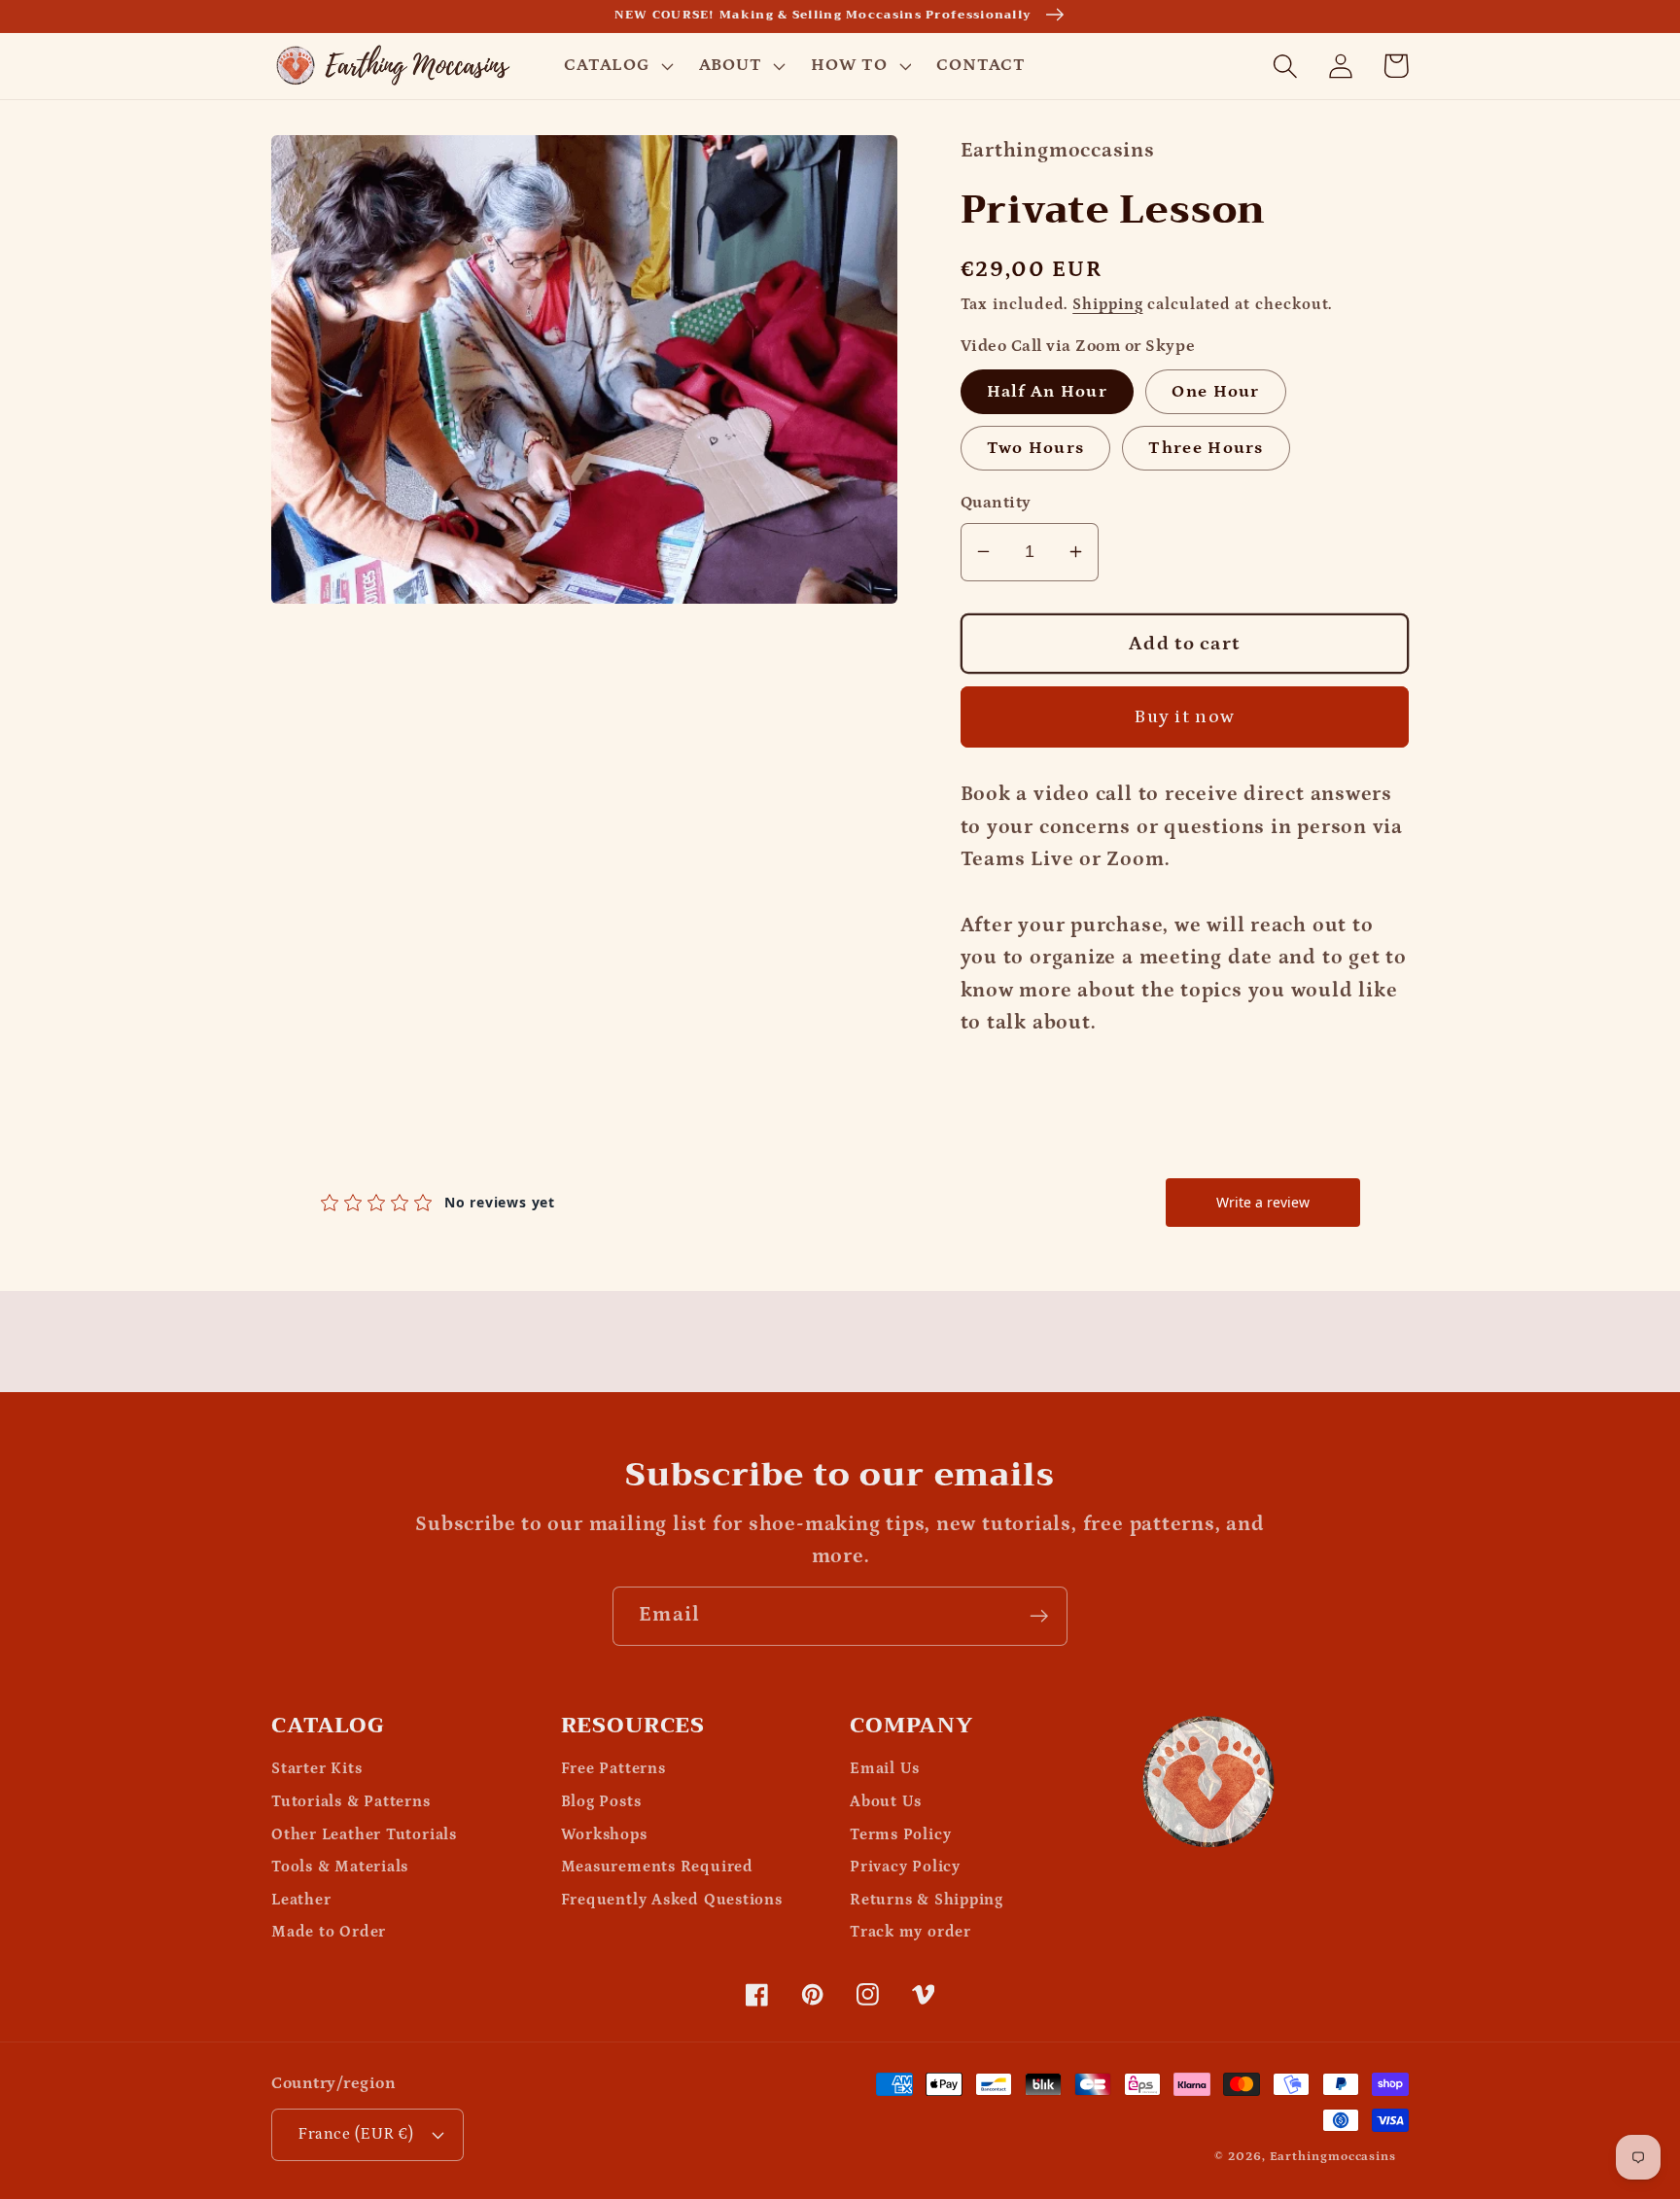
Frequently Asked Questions (672, 1900)
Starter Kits (316, 1769)
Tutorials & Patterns (351, 1802)
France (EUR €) (355, 2134)
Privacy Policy (905, 1867)
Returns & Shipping (927, 1900)
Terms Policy (900, 1835)
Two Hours (1036, 448)
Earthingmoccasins (1333, 2157)
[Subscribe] (1039, 1616)
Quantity (996, 503)
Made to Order (329, 1932)
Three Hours (1206, 448)
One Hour (1215, 391)
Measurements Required (657, 1867)
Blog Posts (601, 1802)
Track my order (910, 1932)
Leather (301, 1900)
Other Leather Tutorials (364, 1835)
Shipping (1107, 304)
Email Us (885, 1769)
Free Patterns (613, 1769)
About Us (886, 1802)
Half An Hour (1048, 391)
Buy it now (1184, 716)
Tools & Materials (340, 1867)
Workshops (604, 1835)
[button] (616, 66)
